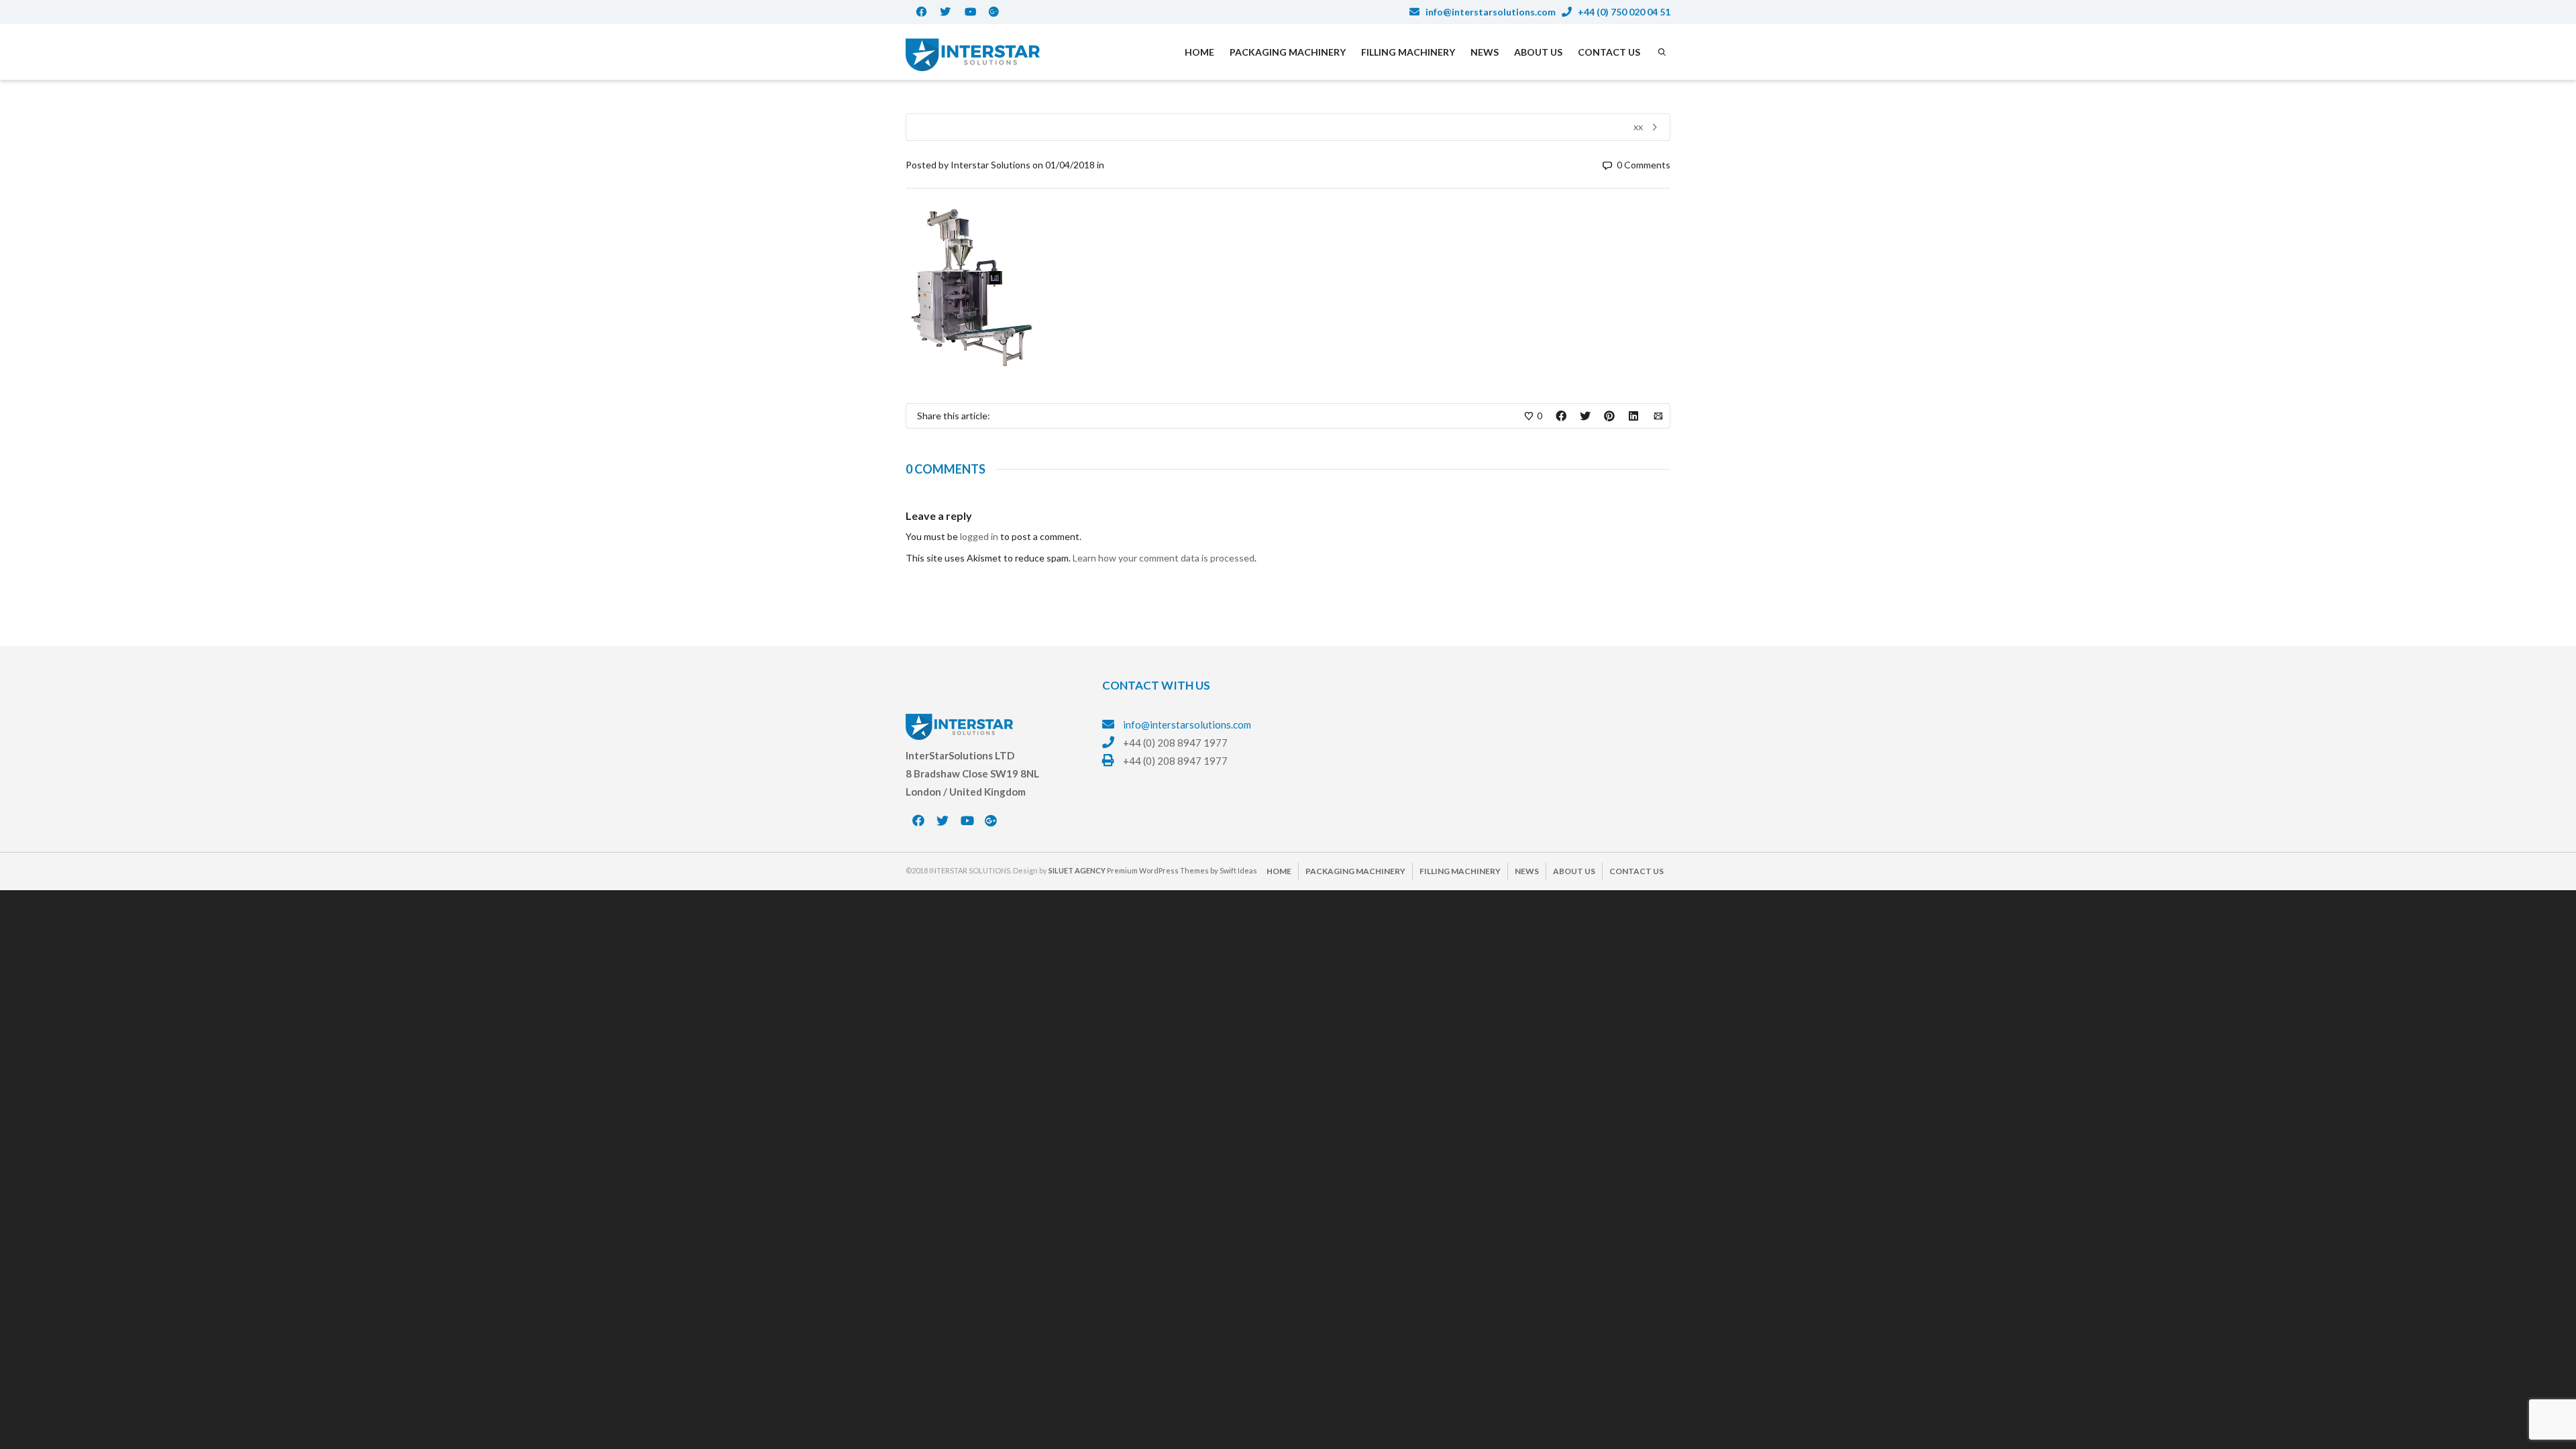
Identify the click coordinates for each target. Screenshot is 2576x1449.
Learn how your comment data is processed (1164, 558)
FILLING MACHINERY (1408, 52)
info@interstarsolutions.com (1490, 12)
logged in (979, 536)
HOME (1199, 52)
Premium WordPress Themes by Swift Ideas (1182, 870)
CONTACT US (1609, 52)
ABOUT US (1538, 52)
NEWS (1485, 52)
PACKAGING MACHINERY (1288, 52)
